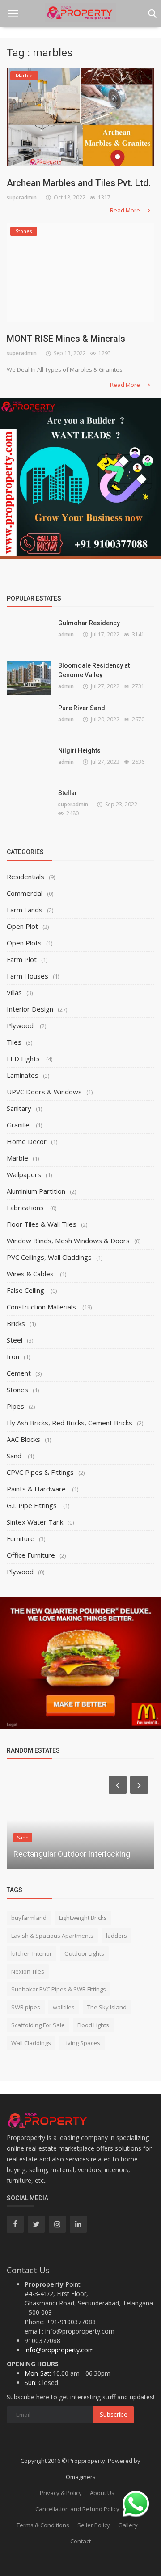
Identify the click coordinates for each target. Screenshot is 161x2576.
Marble (17, 1158)
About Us (102, 2493)
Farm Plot (22, 959)
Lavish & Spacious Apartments (52, 1936)
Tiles (14, 1042)
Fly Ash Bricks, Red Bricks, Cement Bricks (70, 1423)
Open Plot (22, 926)
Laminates (23, 1075)
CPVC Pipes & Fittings (40, 1472)
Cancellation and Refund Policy (77, 2509)
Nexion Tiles (28, 1971)
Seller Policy (94, 2525)
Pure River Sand (82, 708)
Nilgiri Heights (79, 750)
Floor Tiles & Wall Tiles (42, 1224)
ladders (117, 1936)
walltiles (64, 2007)
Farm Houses (28, 976)
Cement (19, 1373)
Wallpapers (24, 1174)
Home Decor (27, 1141)
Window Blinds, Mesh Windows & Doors (68, 1241)
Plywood (21, 1025)
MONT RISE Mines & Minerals (66, 339)
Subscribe (114, 2414)
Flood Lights (93, 2025)
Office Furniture (31, 1555)
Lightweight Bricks (83, 1918)
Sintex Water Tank (35, 1522)
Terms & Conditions (43, 2525)
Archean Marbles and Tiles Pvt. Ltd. (79, 183)
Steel (15, 1340)
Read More (126, 210)
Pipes (15, 1406)
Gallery (128, 2525)
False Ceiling (26, 1290)
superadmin (22, 197)
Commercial (25, 893)
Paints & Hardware (37, 1489)
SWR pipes (26, 2007)
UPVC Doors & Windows (44, 1092)
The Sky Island (107, 2007)
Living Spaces (82, 2043)
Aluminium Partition (36, 1191)
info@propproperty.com (59, 2350)
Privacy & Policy (61, 2493)
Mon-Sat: (38, 2373)
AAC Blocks (23, 1439)
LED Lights (24, 1059)
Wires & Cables (31, 1274)
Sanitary (19, 1108)
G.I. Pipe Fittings (33, 1505)
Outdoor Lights (84, 1953)
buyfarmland (29, 1918)
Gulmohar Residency (89, 623)
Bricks (16, 1323)
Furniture (21, 1538)
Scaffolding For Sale (38, 2025)
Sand (15, 1456)
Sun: (31, 2383)
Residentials (25, 877)
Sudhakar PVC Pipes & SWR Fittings (59, 1989)
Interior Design (30, 1009)
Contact (80, 2541)
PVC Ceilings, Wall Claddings (49, 1257)
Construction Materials (42, 1307)
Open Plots (24, 943)
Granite (19, 1125)
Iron (13, 1356)
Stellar (68, 793)
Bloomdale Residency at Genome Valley (94, 670)
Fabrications (26, 1207)
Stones (17, 1390)
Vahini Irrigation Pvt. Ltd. (56, 1854)
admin (66, 634)
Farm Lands (25, 910)
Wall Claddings (31, 2043)
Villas (14, 992)
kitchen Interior (32, 1953)
